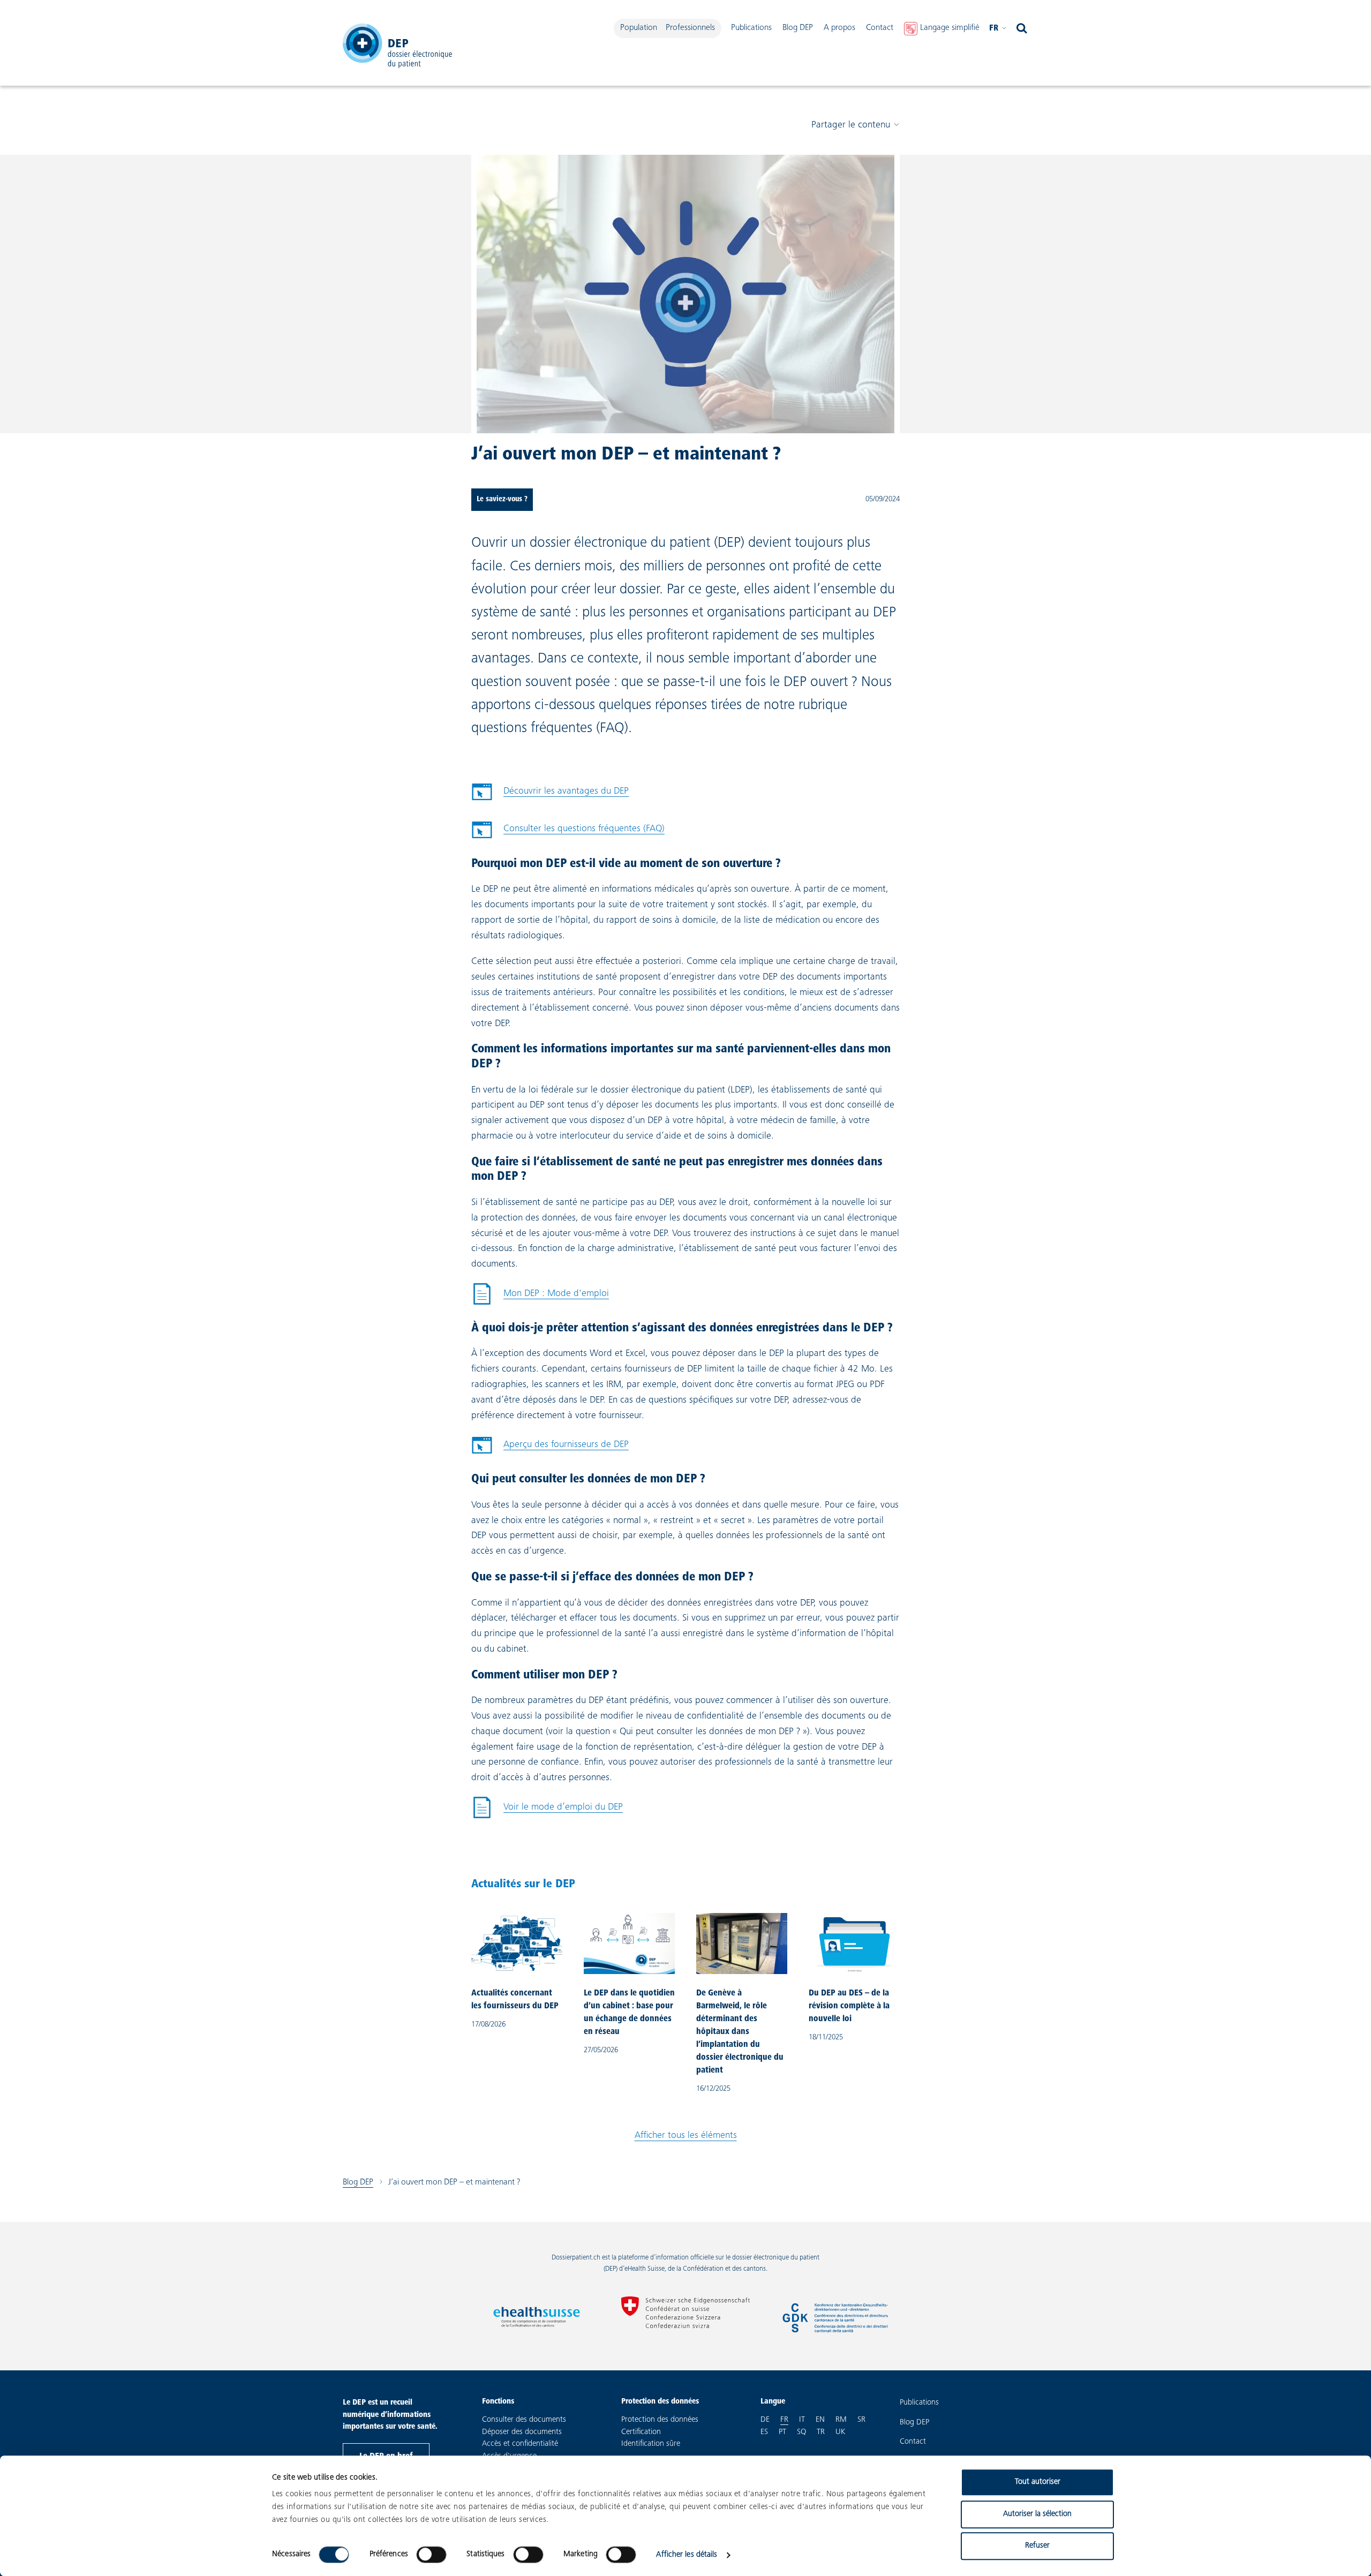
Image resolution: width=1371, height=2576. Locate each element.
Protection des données (660, 2420)
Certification (641, 2432)
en (820, 2420)
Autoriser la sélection (1037, 2514)
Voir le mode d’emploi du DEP (547, 1810)
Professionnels (690, 28)
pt (782, 2432)
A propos (839, 28)
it (802, 2420)
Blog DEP (798, 28)
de (765, 2420)
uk (840, 2432)
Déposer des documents (522, 2432)
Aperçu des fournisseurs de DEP (566, 1445)
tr (821, 2432)
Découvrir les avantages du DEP (566, 792)
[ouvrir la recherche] (1022, 28)
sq (801, 2432)
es (764, 2432)
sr (861, 2420)
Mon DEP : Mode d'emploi (540, 1297)
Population (639, 28)
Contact (880, 28)
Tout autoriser (1038, 2482)
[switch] (431, 2555)
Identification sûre (651, 2444)
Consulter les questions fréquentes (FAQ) (584, 829)
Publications (751, 28)
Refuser (1037, 2546)
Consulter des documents (524, 2420)
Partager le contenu (851, 125)
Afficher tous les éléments (686, 2136)
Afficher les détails (687, 2555)
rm (841, 2420)
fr (994, 28)
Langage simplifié (950, 28)
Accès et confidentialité (520, 2444)
